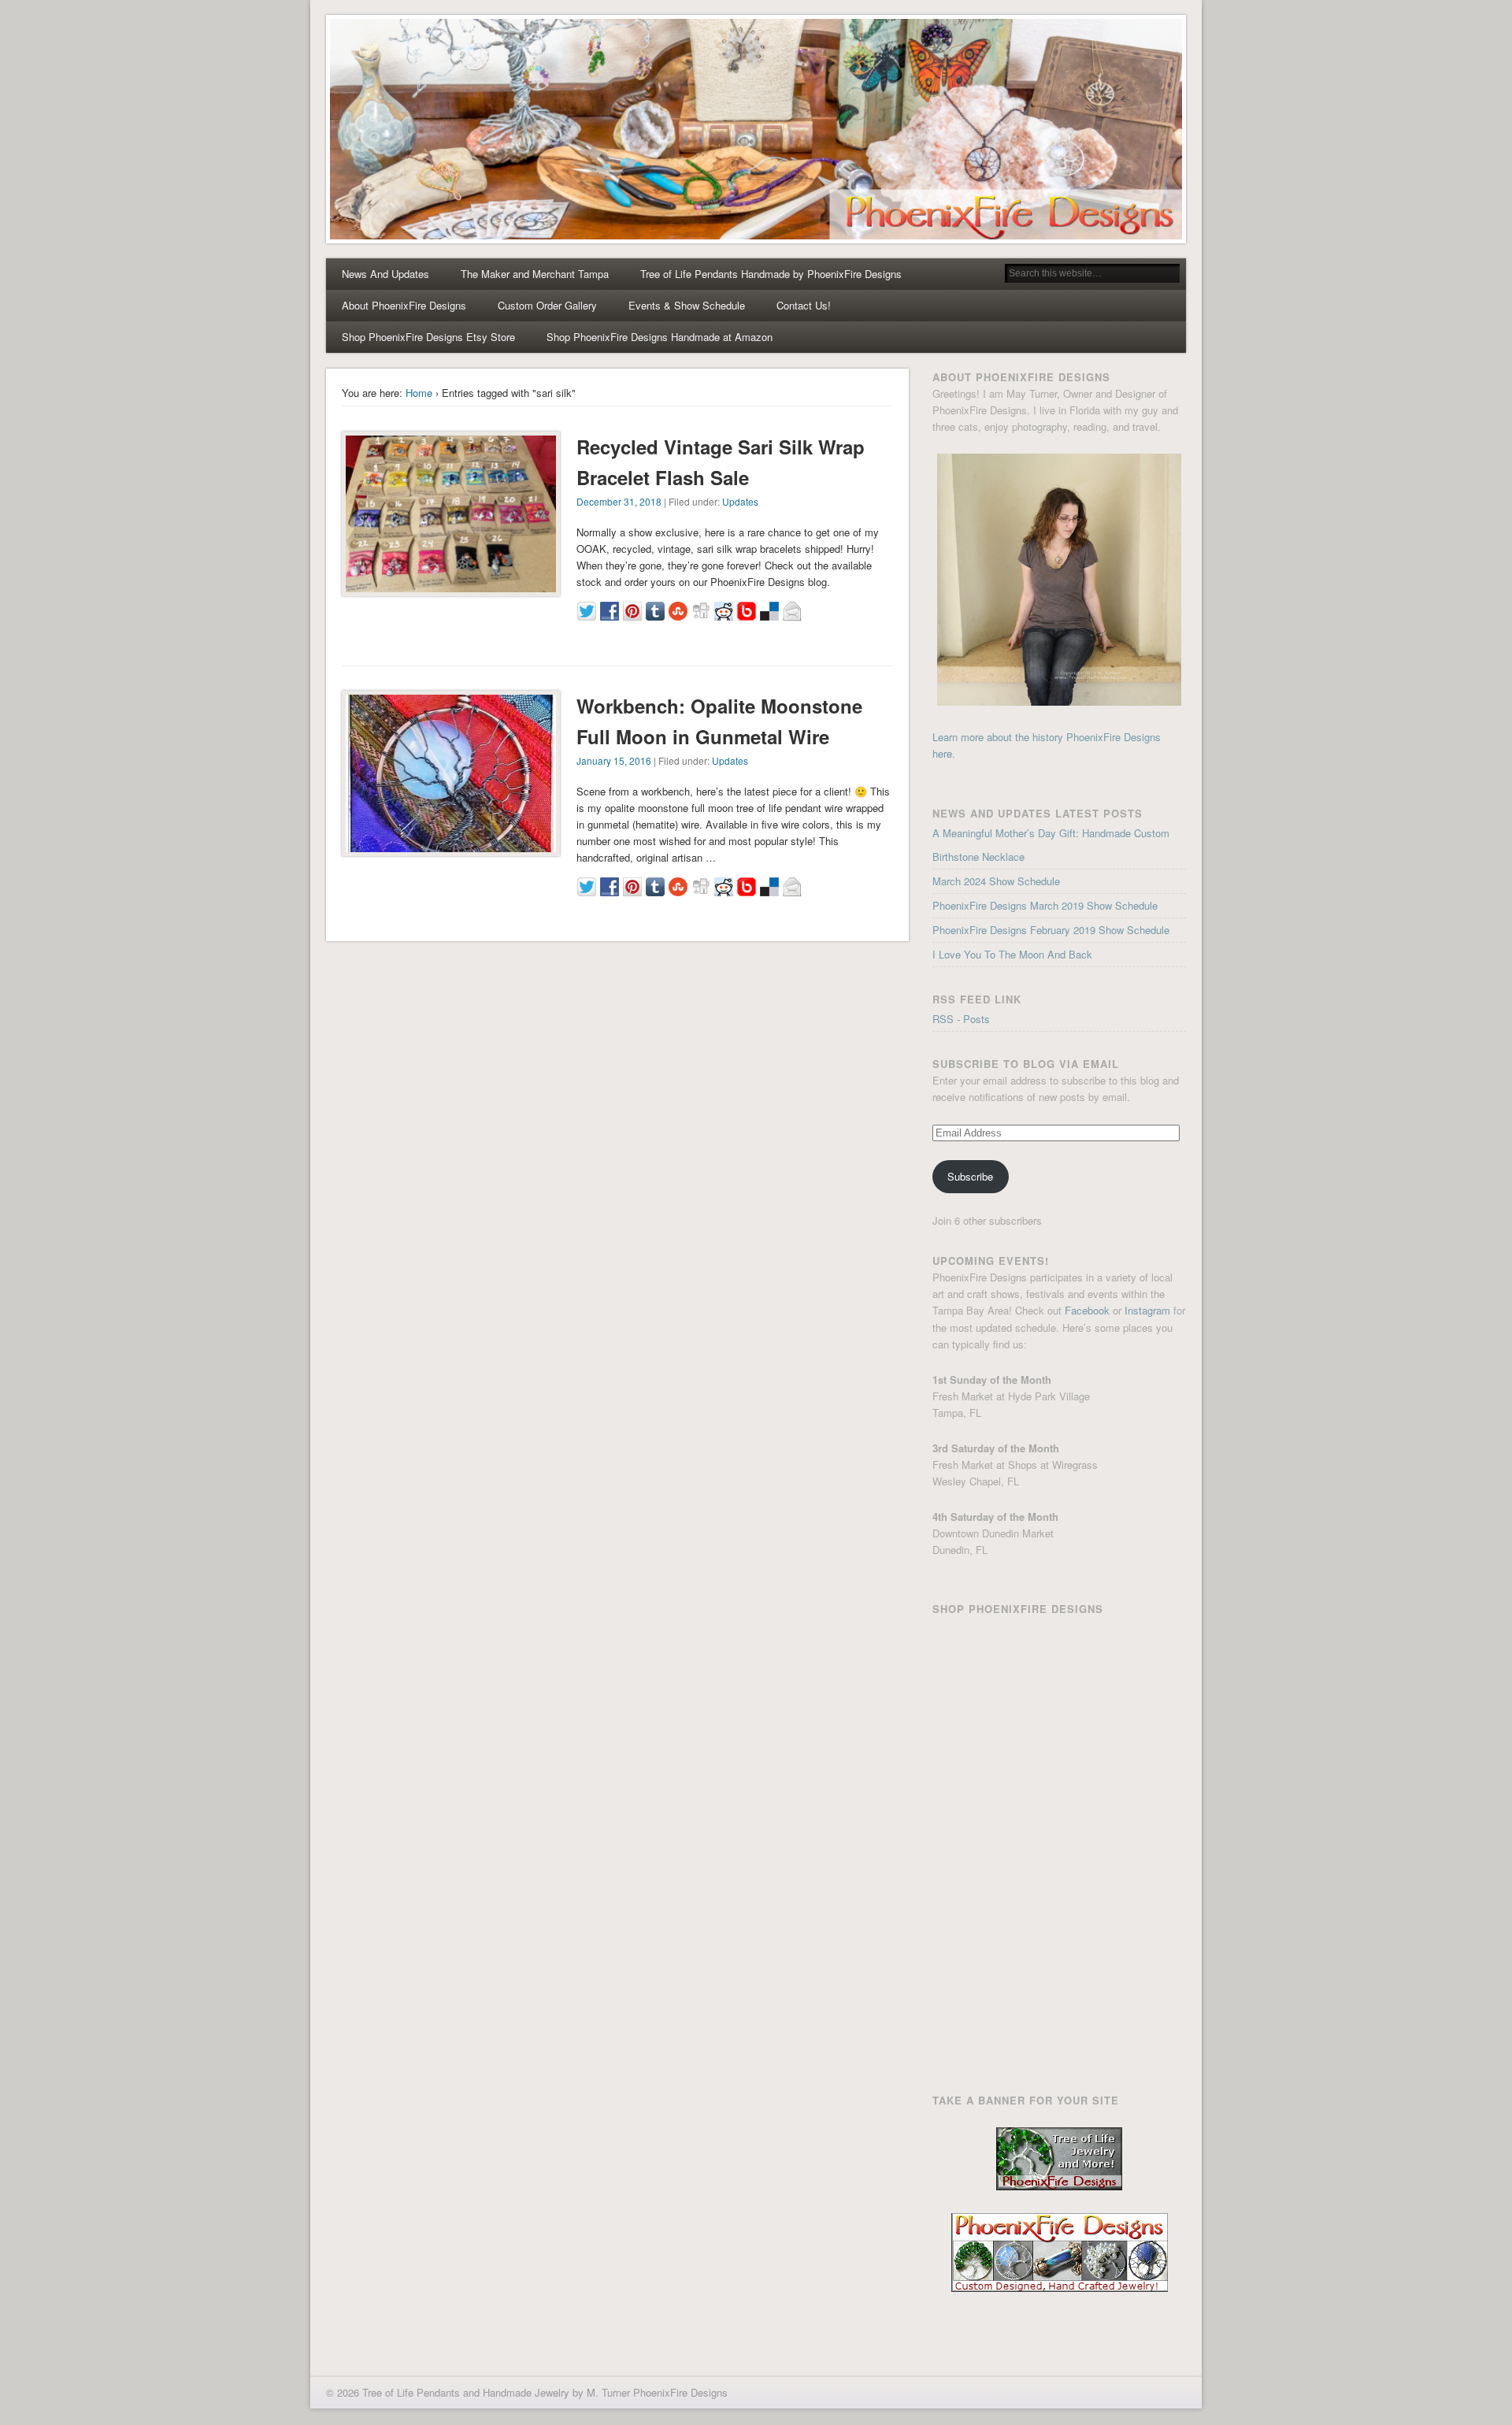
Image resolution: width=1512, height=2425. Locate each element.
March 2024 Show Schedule (996, 881)
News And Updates (385, 274)
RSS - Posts (961, 1019)
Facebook (1087, 1310)
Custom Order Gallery (547, 305)
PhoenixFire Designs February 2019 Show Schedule (1051, 930)
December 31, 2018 (619, 501)
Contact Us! (804, 305)
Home (419, 393)
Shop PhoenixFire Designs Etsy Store (428, 337)
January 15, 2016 (614, 760)
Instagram (1147, 1310)
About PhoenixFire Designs (404, 305)
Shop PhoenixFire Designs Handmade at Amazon (660, 337)
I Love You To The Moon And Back (1012, 954)
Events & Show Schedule (687, 305)
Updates (740, 501)
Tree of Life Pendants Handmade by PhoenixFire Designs (771, 274)
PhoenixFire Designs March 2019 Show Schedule (1045, 905)
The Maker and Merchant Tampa (535, 274)
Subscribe (970, 1176)
